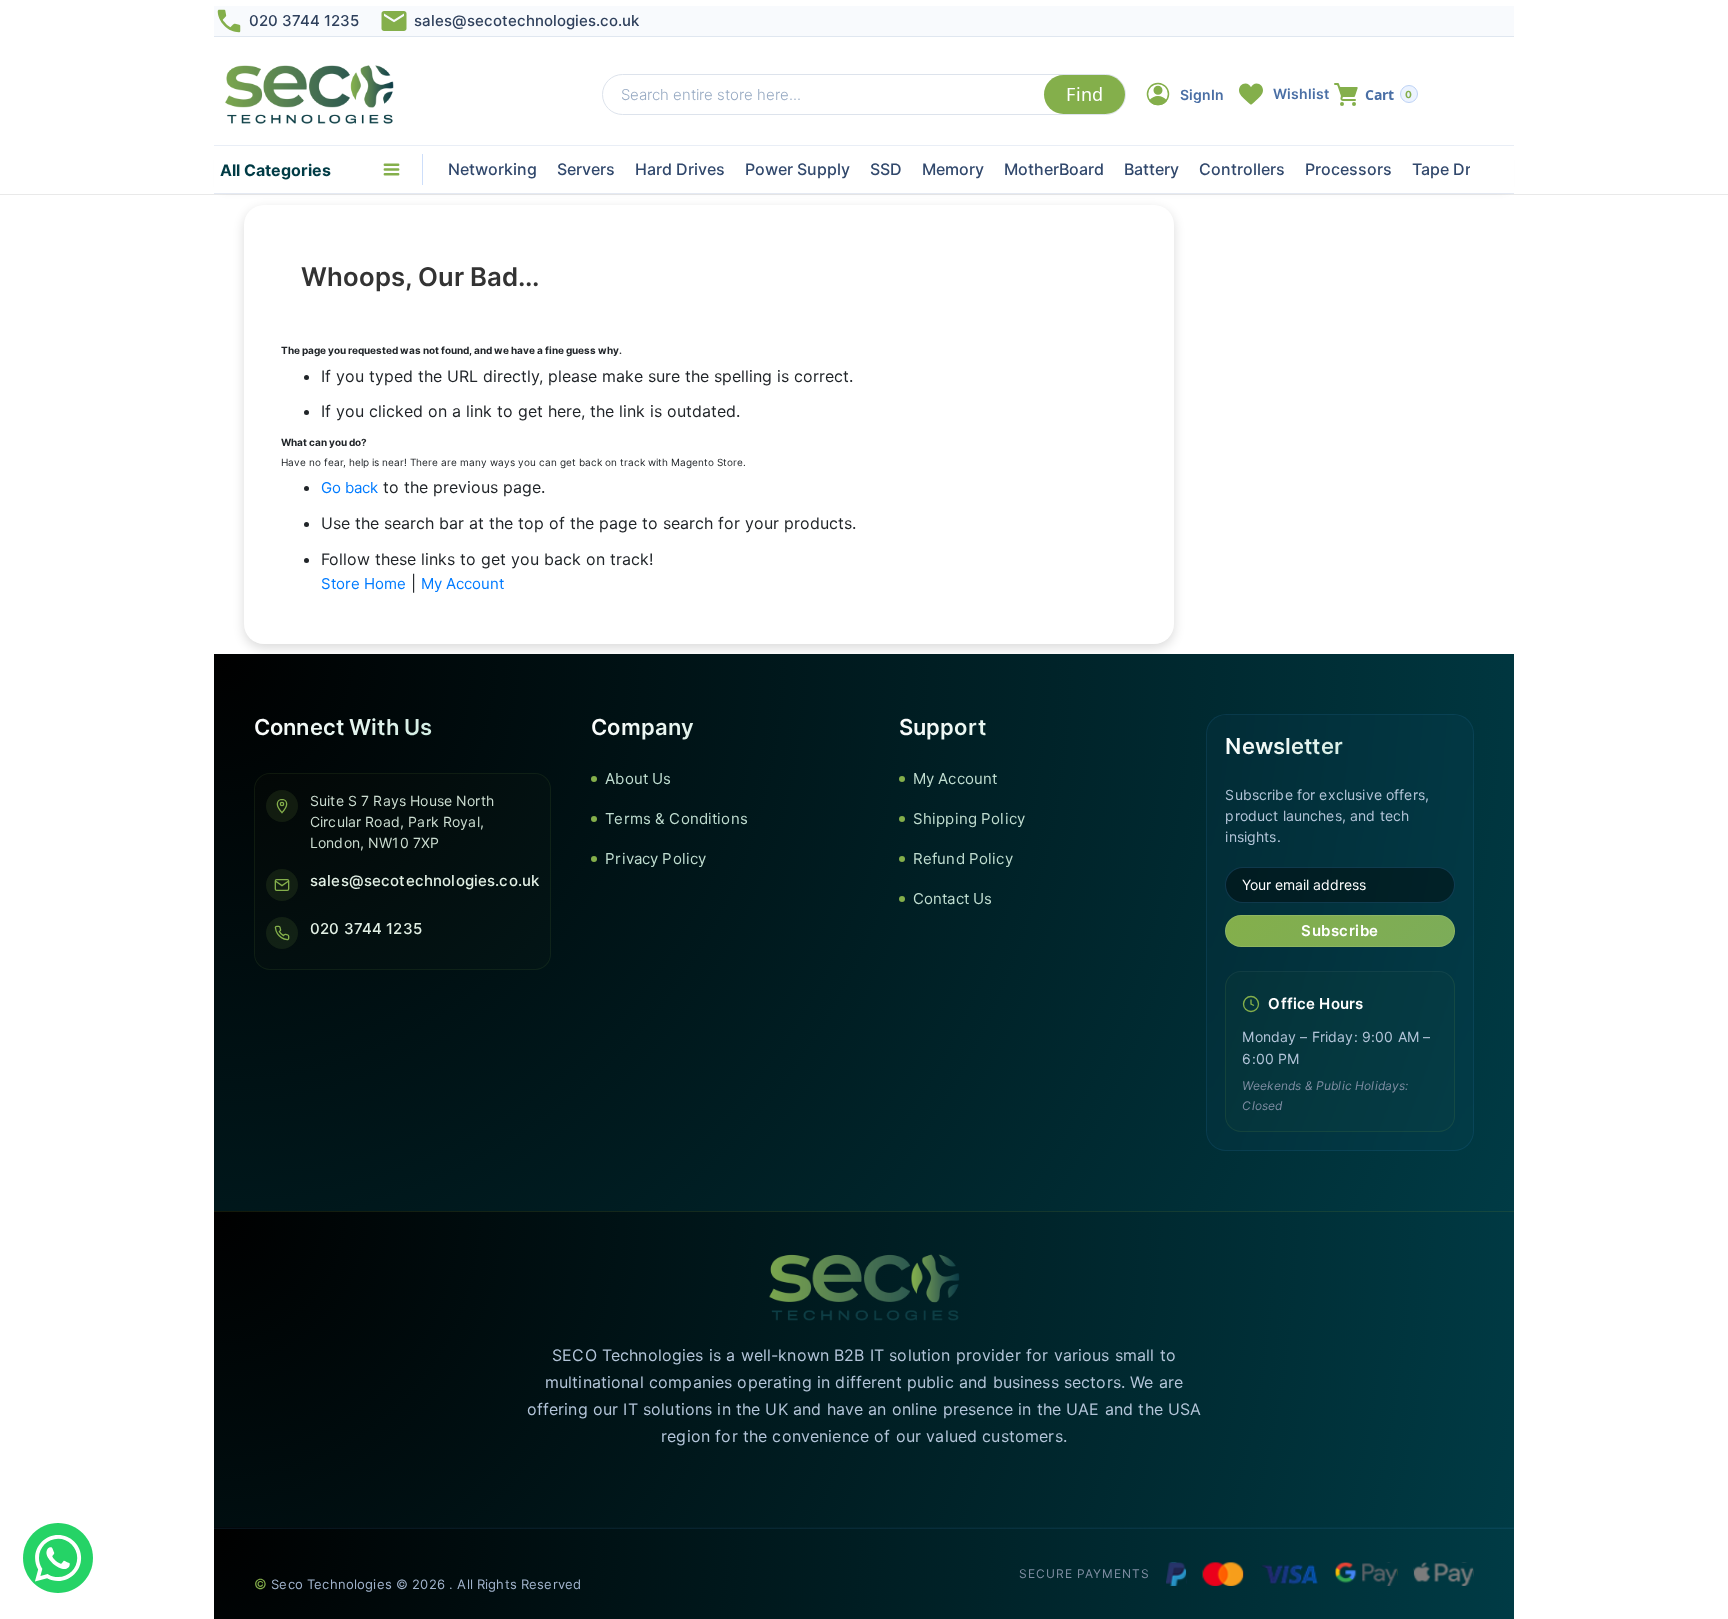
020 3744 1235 (304, 20)
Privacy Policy (655, 858)
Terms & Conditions (676, 818)
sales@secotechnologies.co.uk (526, 20)
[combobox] (824, 94)
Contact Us (953, 898)
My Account (462, 583)
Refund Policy (963, 858)
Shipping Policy (969, 818)
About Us (638, 778)
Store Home (363, 583)
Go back (349, 487)
